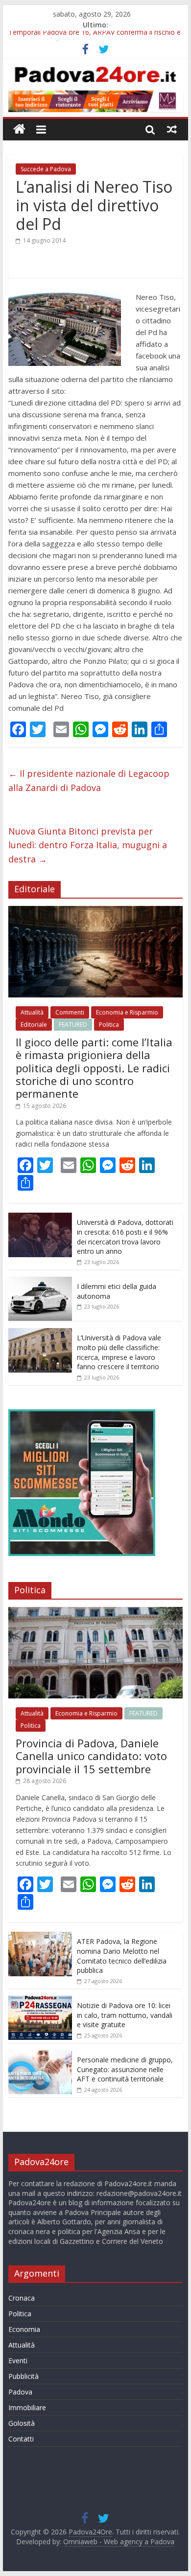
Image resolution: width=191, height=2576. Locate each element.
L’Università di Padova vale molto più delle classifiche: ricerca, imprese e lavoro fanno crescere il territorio (119, 1352)
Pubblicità (24, 2376)
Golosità (22, 2423)
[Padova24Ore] (19, 129)
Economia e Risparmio (127, 1012)
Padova (20, 2392)
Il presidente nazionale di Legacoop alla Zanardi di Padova (89, 780)
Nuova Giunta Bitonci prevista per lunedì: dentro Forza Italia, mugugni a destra (88, 845)
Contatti (21, 2439)
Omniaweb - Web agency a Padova (119, 2542)
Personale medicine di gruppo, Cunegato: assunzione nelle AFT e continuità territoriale (125, 2069)
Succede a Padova (46, 169)
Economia (24, 2329)
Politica (109, 1025)
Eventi (18, 2361)
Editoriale (34, 1025)
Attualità (32, 1012)
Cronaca (22, 2298)
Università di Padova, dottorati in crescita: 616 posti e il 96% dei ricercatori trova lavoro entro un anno (125, 1237)
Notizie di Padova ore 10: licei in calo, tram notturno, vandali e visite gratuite (125, 2015)
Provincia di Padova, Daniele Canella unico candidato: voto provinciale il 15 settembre (91, 1756)
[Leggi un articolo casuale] (172, 129)
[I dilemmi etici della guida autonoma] (40, 1282)
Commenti (70, 1012)
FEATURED (73, 1025)
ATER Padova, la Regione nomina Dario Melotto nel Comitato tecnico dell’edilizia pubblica (122, 1956)
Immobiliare (27, 2407)
